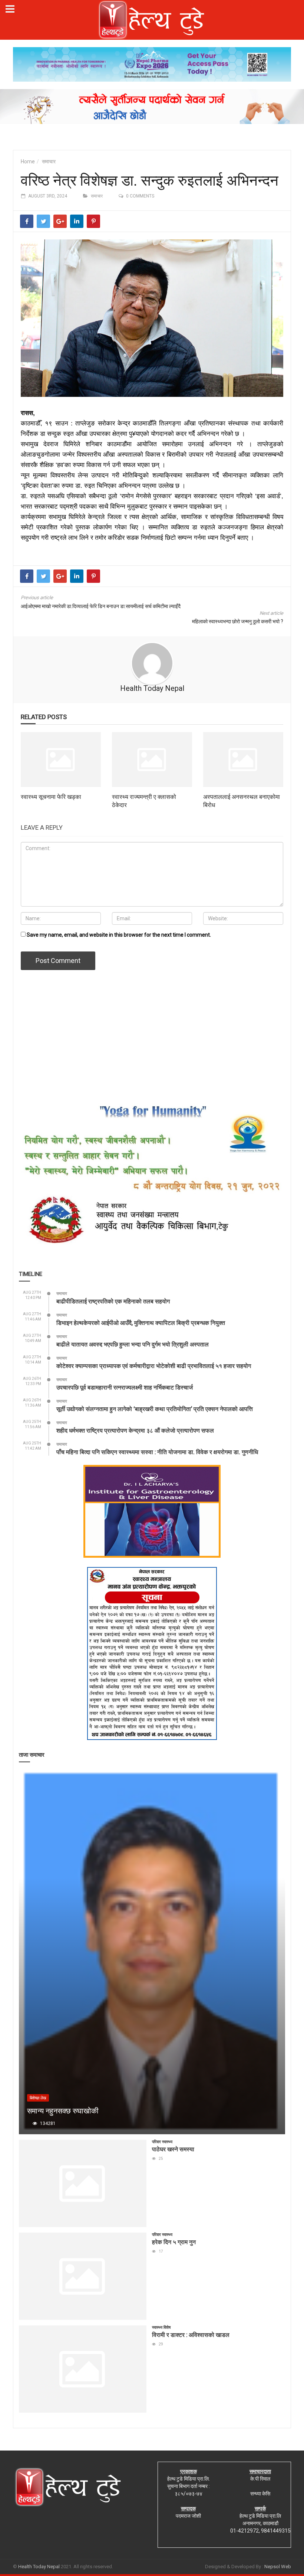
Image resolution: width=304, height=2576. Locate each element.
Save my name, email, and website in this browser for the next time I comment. (119, 935)
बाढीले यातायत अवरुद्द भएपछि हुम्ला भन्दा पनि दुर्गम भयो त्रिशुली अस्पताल (133, 1344)
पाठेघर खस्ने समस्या (173, 2149)
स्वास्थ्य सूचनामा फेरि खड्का (51, 796)
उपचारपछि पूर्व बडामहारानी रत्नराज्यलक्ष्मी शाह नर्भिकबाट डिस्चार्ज (125, 1387)
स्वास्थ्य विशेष (161, 2327)
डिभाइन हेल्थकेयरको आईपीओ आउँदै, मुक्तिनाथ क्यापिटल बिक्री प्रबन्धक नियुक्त (141, 1323)
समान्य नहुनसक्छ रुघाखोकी (63, 2110)
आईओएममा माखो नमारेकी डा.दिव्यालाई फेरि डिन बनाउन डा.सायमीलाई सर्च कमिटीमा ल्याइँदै (101, 606)
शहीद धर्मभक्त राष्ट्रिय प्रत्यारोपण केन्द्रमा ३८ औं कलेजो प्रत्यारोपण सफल (135, 1430)
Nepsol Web (278, 2567)
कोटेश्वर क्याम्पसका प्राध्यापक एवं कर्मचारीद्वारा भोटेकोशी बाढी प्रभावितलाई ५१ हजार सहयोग (154, 1366)
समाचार (49, 161)
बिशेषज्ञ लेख (38, 2098)
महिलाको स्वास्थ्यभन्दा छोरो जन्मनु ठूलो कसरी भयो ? (238, 621)
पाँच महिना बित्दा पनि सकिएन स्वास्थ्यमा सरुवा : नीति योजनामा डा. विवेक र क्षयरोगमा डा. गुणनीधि (157, 1452)
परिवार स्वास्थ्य (162, 2142)
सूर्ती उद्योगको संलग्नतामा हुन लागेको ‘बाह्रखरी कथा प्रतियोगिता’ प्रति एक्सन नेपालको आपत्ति (155, 1409)
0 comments (140, 196)
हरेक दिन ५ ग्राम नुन (174, 2242)
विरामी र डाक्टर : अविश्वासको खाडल (191, 2335)
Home (28, 161)
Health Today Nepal (152, 688)
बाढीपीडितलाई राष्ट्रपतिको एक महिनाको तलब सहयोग (113, 1301)
